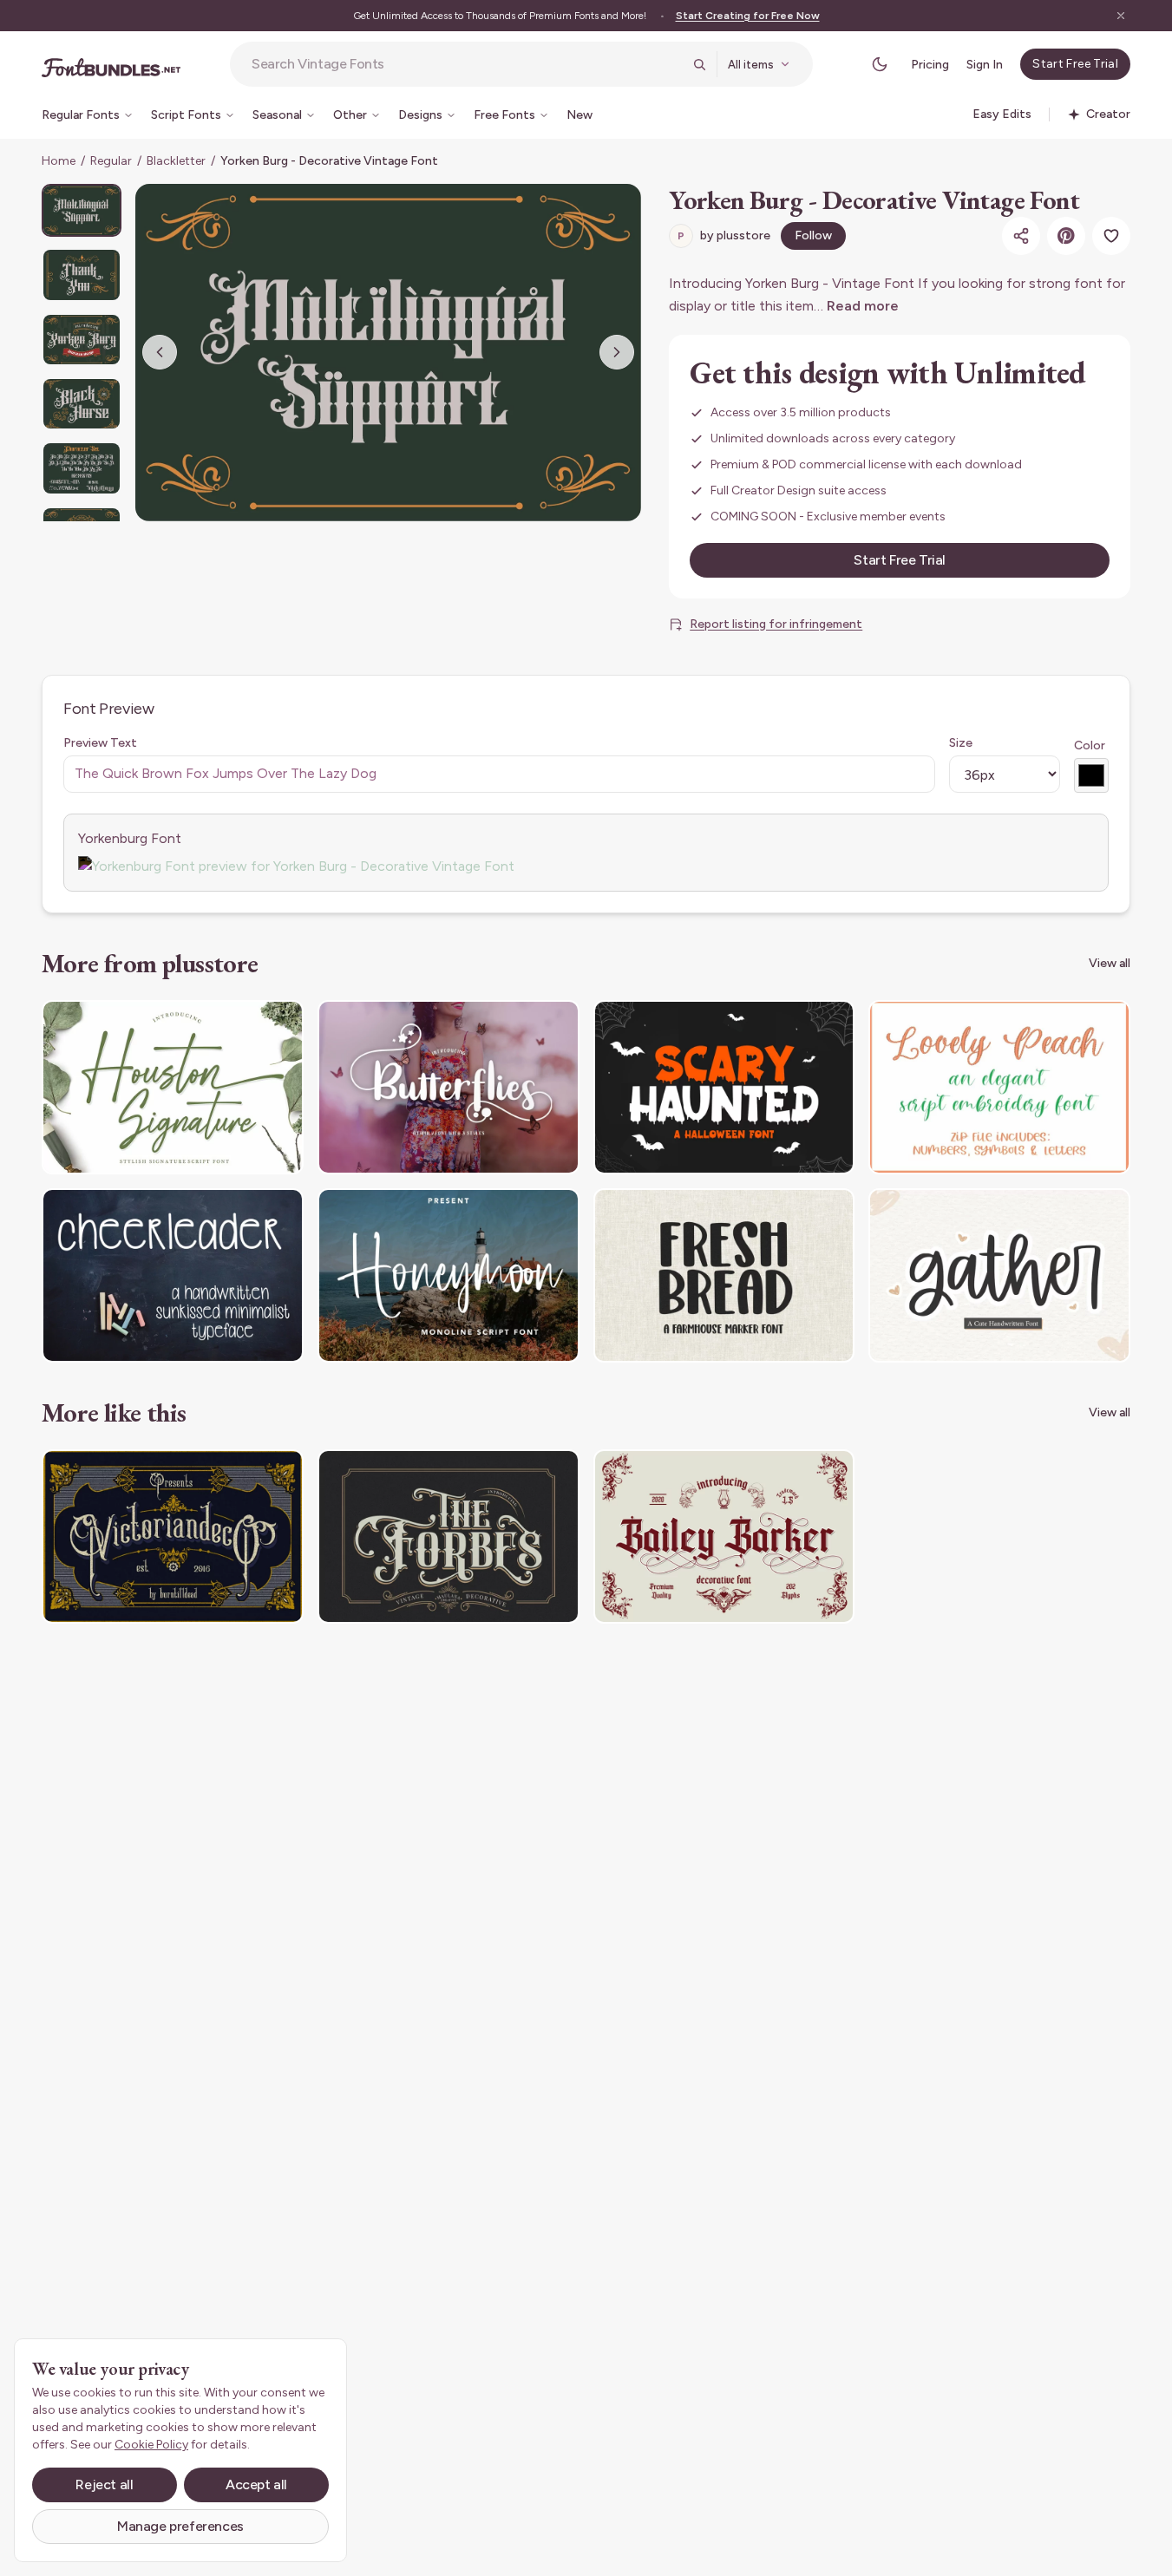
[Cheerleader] (173, 1275)
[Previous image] (160, 352)
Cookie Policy (151, 2445)
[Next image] (617, 352)
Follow (813, 235)
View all (1110, 963)
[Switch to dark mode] (880, 64)
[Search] (699, 64)
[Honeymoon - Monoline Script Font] (449, 1275)
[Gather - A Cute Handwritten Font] (999, 1275)
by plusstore (724, 235)
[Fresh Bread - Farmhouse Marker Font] (724, 1275)
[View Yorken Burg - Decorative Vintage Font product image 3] (82, 340)
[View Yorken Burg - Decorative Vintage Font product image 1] (82, 210)
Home (59, 161)
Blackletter (176, 161)
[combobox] (467, 64)
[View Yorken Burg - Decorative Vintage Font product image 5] (82, 468)
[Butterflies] (449, 1087)
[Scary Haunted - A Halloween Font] (724, 1087)
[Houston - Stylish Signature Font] (173, 1087)
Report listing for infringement (776, 624)
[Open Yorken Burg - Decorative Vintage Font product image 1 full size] (388, 353)
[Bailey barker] (724, 1536)
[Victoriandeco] (173, 1536)
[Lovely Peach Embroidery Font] (999, 1087)
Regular (111, 161)
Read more (863, 306)
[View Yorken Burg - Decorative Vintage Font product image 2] (82, 275)
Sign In (985, 65)
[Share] (1021, 236)
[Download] (243, 1024)
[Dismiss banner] (1121, 16)
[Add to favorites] (1111, 236)
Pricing (930, 65)
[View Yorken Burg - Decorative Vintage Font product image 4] (82, 404)
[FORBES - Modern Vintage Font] (449, 1536)
